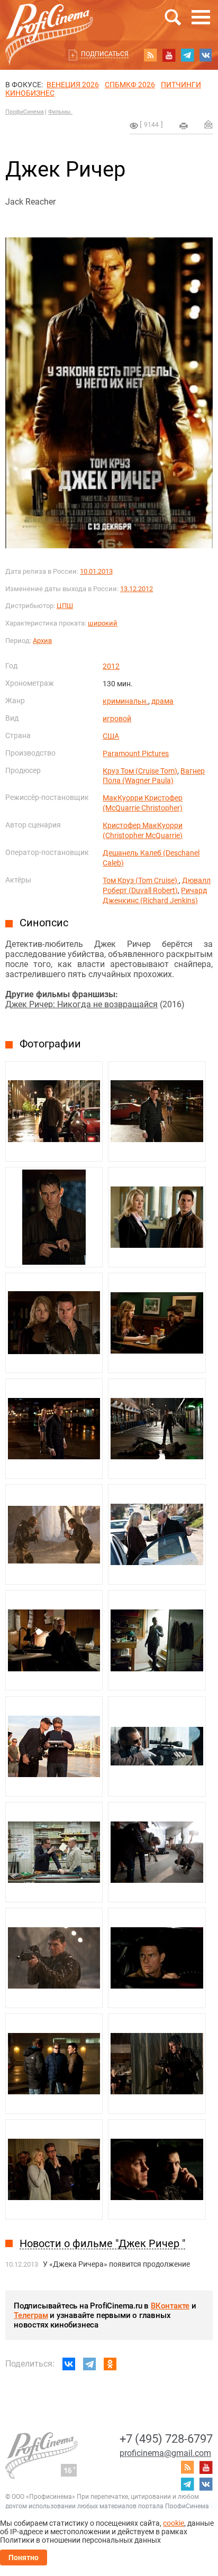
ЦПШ (65, 606)
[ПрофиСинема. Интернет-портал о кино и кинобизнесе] (49, 22)
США (111, 736)
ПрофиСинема (25, 112)
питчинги (181, 85)
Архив (42, 641)
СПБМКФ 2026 (130, 85)
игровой (117, 719)
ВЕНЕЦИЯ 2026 (73, 85)
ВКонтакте (170, 2306)
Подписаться (105, 54)
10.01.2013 (96, 571)
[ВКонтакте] (69, 2364)
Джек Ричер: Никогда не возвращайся (81, 1004)
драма (162, 701)
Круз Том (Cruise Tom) (140, 771)
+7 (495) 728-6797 (166, 2439)
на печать (184, 126)
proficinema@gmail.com (165, 2453)
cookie (174, 2523)
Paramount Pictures (136, 753)
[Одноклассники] (110, 2364)
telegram (187, 55)
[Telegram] (89, 2364)
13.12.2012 (137, 589)
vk (206, 55)
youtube (169, 55)
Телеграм (31, 2315)
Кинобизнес (30, 93)
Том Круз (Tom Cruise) (141, 880)
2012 (111, 666)
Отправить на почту (208, 124)
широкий (103, 623)
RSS (150, 55)
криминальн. (125, 701)
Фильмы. (60, 112)
